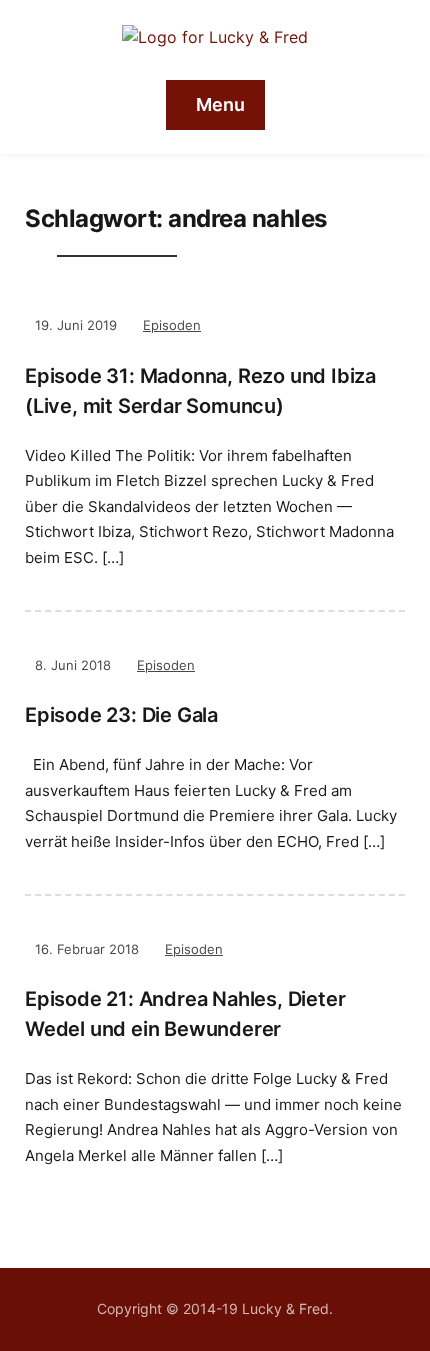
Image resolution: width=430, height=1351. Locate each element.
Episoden (172, 325)
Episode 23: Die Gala (121, 715)
